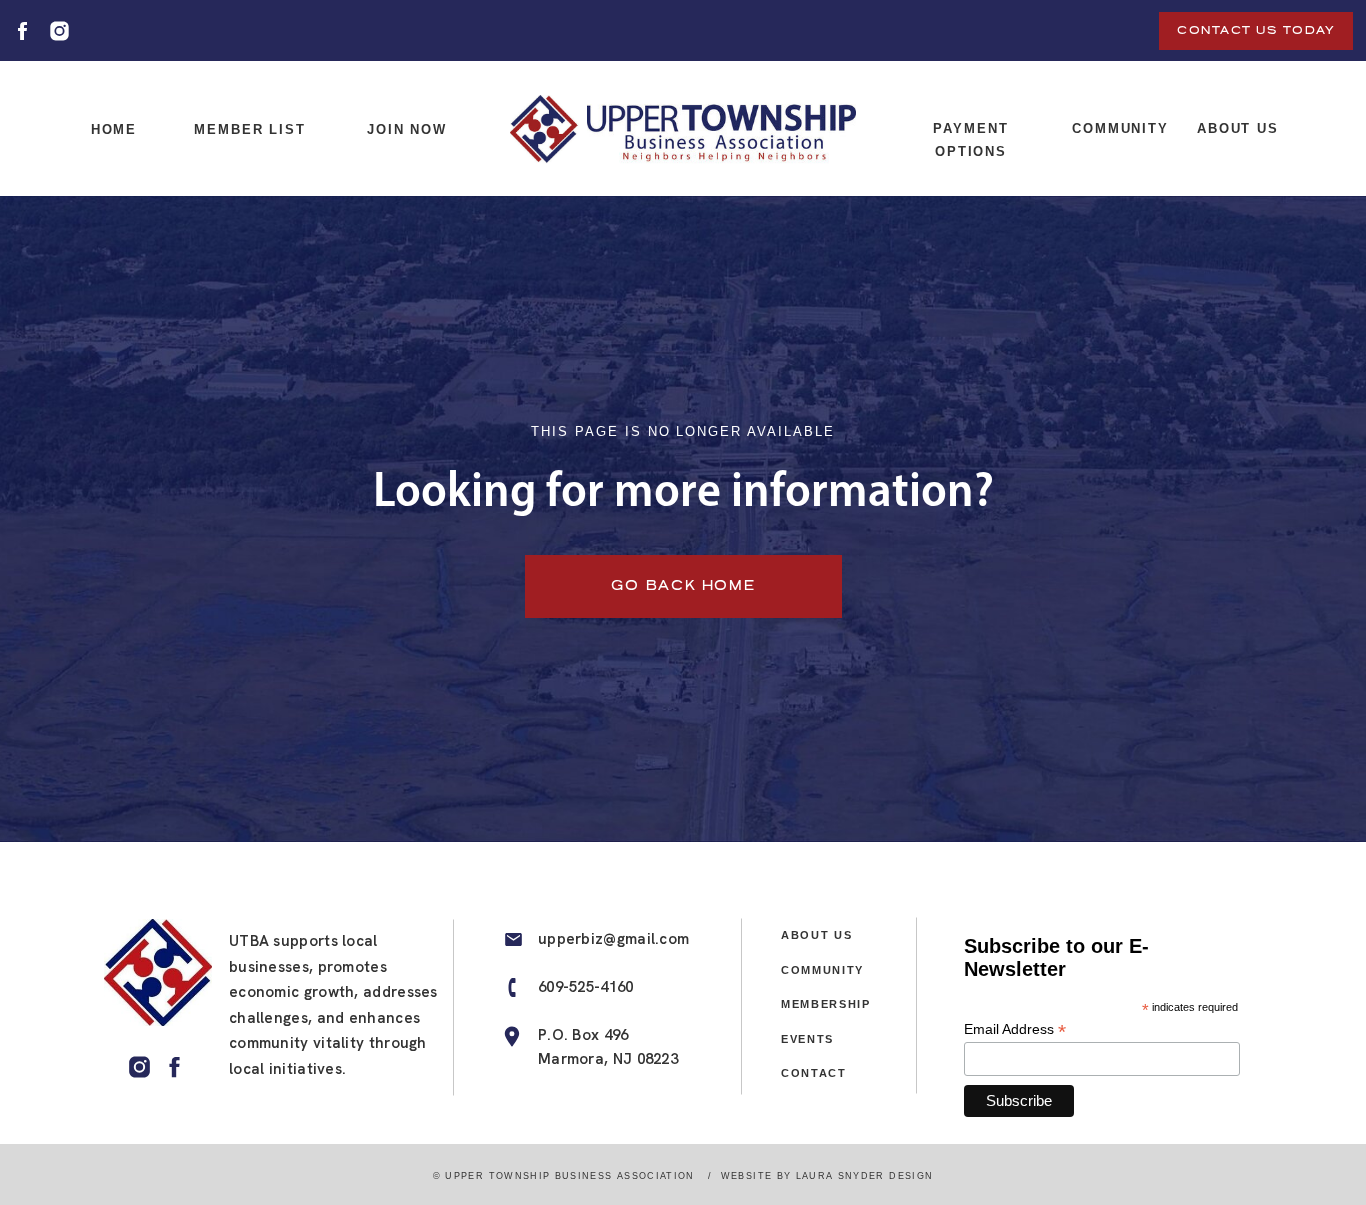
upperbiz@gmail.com (613, 939)
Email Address (1015, 1029)
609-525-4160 (586, 987)
